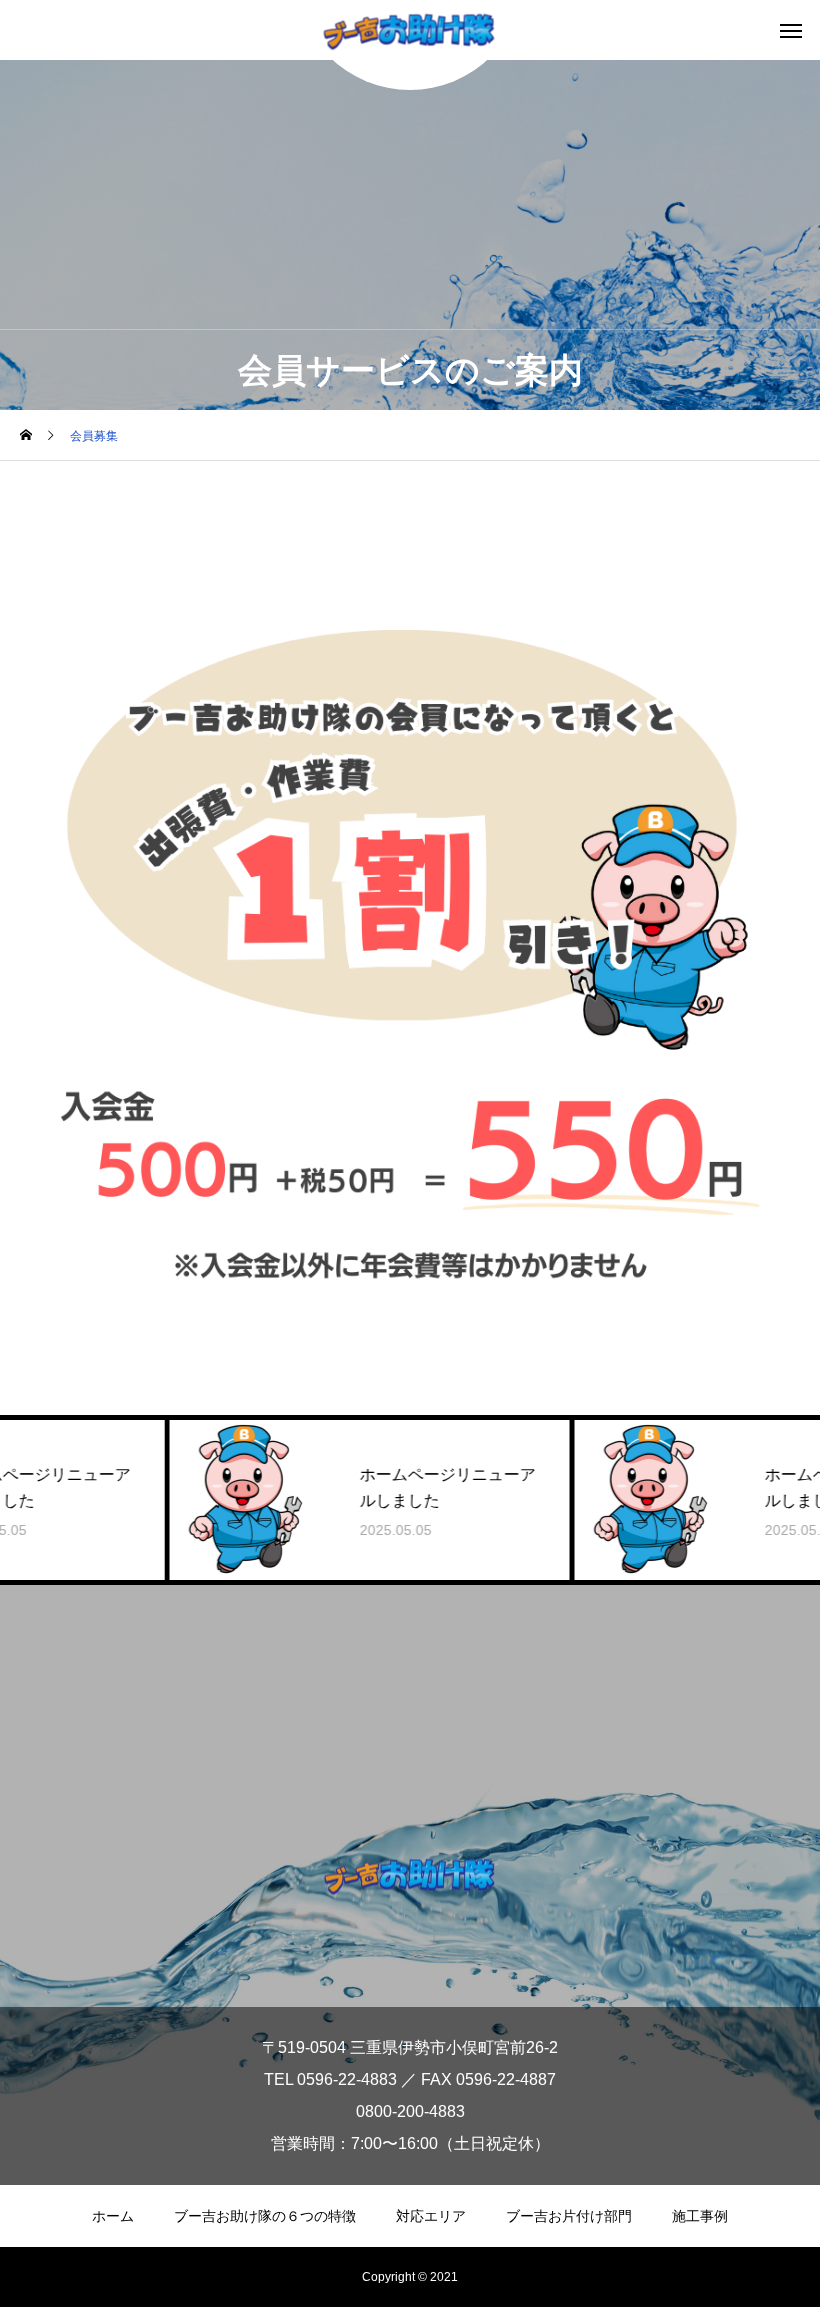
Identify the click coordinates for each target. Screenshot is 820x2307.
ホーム (113, 2216)
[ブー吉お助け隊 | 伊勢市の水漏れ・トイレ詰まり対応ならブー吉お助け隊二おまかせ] (410, 1875)
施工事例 (700, 2216)
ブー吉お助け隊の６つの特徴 (265, 2216)
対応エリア (431, 2216)
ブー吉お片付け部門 (569, 2216)
